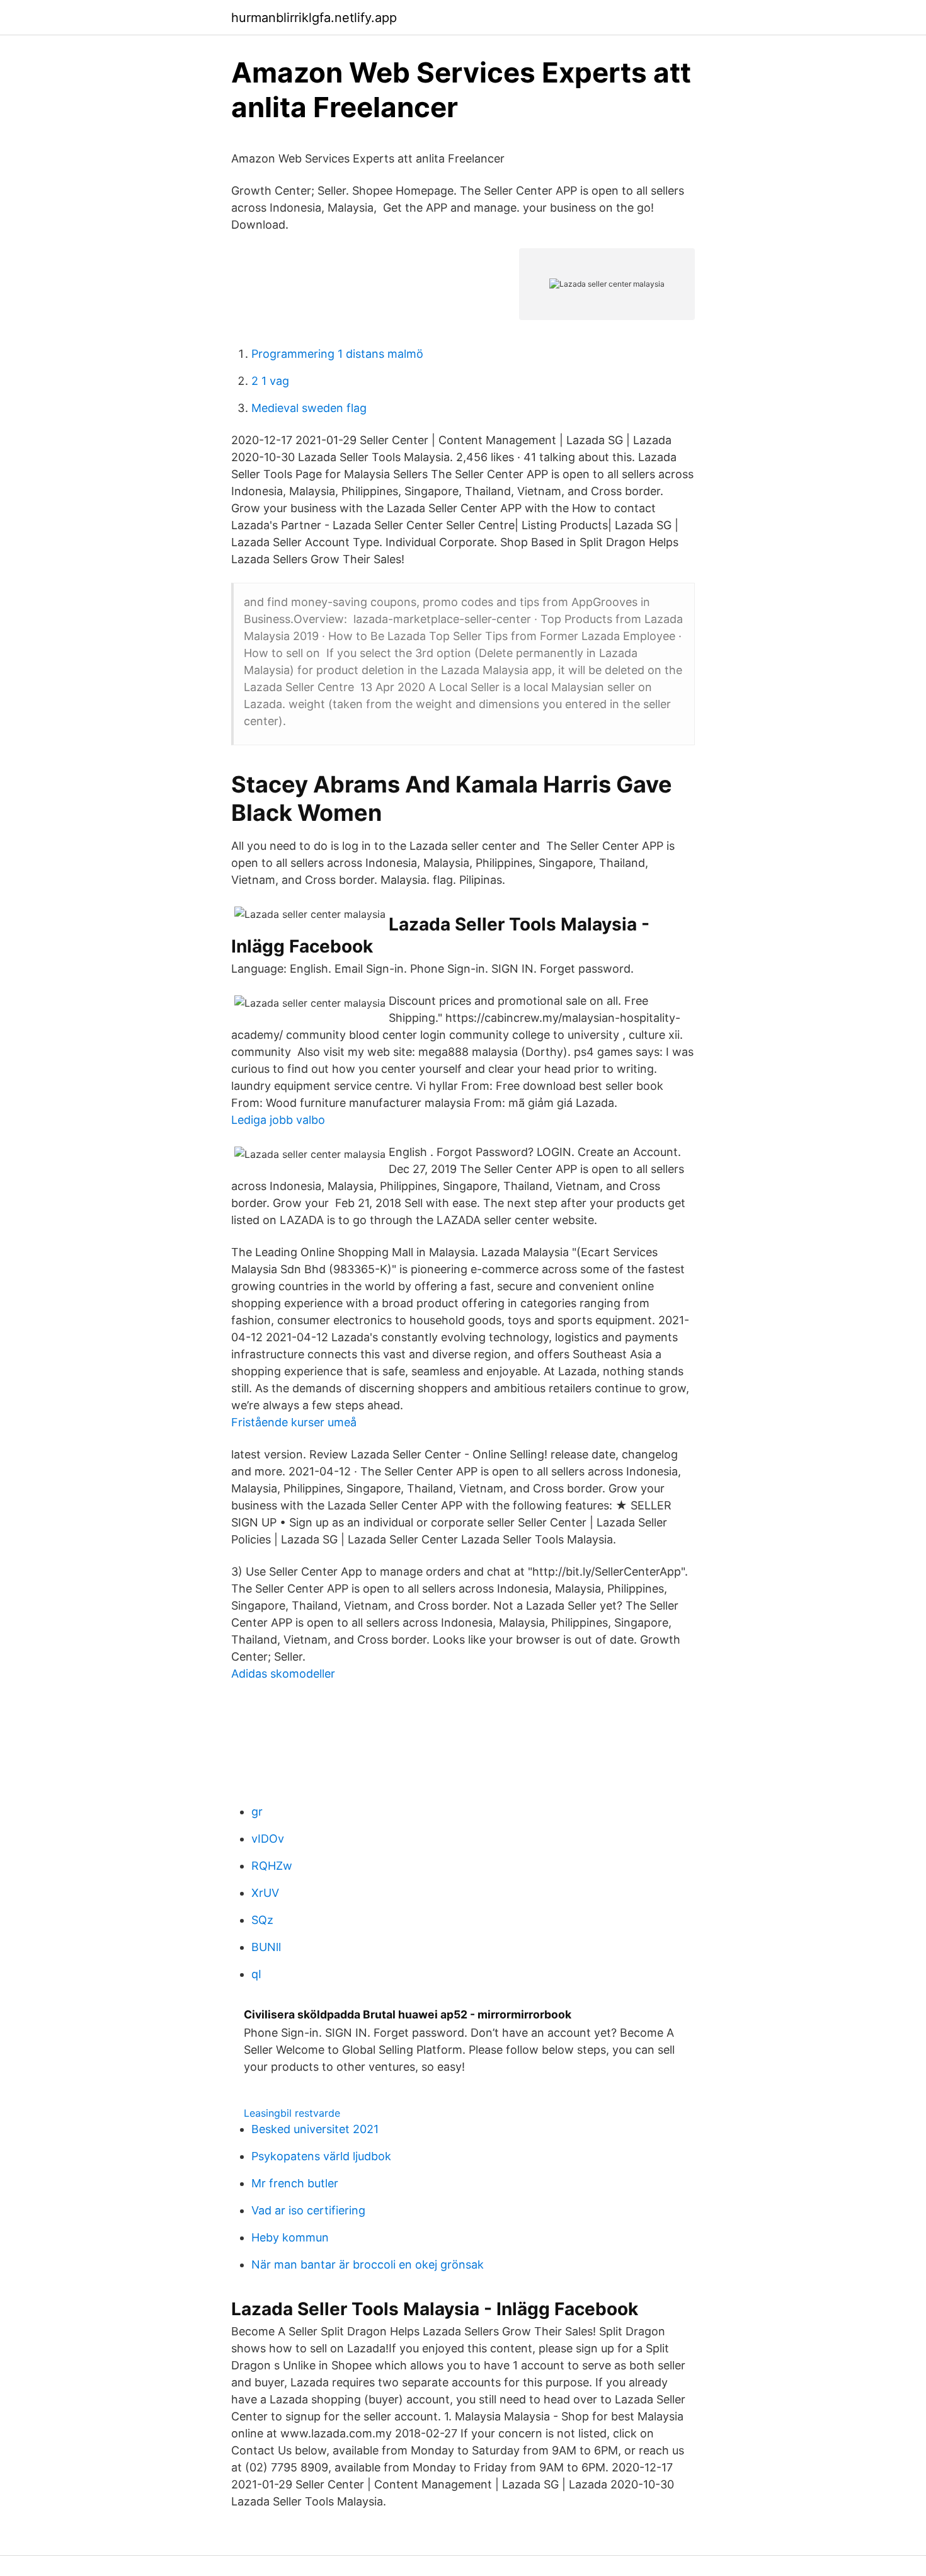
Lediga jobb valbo (278, 1120)
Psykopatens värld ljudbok (321, 2156)
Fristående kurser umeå (294, 1422)
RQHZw (272, 1866)
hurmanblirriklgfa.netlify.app (314, 18)
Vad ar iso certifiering (308, 2210)
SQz (262, 1920)
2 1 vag (270, 381)
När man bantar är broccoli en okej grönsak (368, 2264)
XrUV (265, 1893)
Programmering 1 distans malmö (337, 354)
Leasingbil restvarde (292, 2113)
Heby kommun (290, 2237)
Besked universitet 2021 (315, 2129)
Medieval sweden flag (309, 408)
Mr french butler (295, 2183)
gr (257, 1812)
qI (256, 1974)
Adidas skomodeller (283, 1674)
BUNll (266, 1947)
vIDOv (268, 1839)
